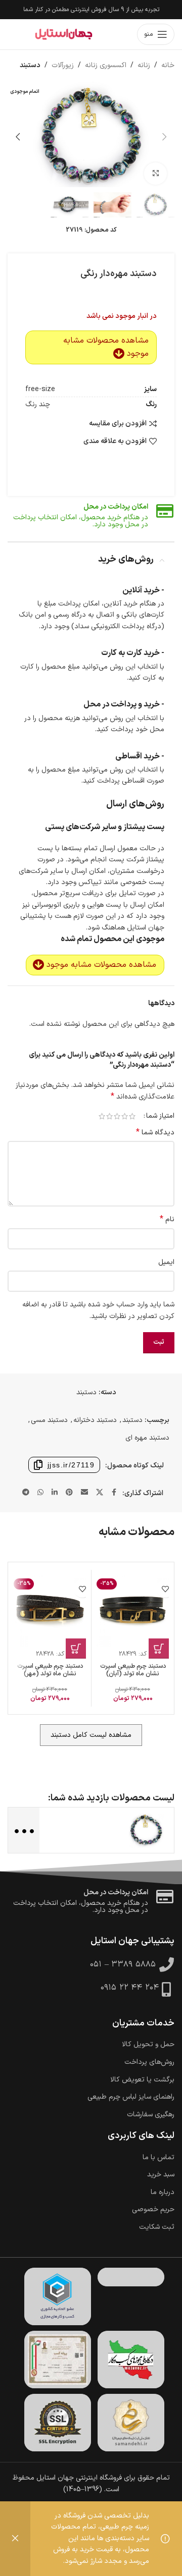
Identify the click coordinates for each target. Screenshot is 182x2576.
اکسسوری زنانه (106, 65)
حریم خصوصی (153, 2210)
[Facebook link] (114, 1493)
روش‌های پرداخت (149, 2062)
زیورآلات (63, 65)
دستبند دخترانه (95, 1420)
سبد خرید (161, 2175)
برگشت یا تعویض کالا (142, 2080)
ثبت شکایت (157, 2227)
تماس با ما (158, 2158)
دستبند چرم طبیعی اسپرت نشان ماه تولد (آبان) (133, 1670)
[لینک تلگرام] (26, 1493)
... (23, 1829)
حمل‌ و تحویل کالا (148, 2045)
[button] (164, 137)
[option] (101, 172)
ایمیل (166, 1262)
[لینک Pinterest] (69, 1493)
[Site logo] (64, 34)
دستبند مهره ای (147, 1438)
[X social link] (100, 1493)
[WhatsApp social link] (40, 1493)
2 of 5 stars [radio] (125, 1116)
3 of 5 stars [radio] (117, 1116)
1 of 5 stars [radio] (132, 1116)
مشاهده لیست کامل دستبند (91, 1735)
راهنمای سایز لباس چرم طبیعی (131, 2097)
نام (167, 1220)
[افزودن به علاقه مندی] (165, 1589)
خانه (168, 65)
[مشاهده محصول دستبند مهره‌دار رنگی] (146, 1830)
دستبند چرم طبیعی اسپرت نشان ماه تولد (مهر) (50, 1670)
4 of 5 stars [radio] (109, 1116)
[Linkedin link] (55, 1493)
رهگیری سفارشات (151, 2115)
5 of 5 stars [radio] (102, 1116)
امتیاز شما (160, 1116)
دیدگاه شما (155, 1133)
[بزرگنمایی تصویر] (155, 174)
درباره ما (163, 2193)
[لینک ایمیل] (84, 1493)
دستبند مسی (49, 1420)
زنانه (144, 65)
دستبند (30, 65)
